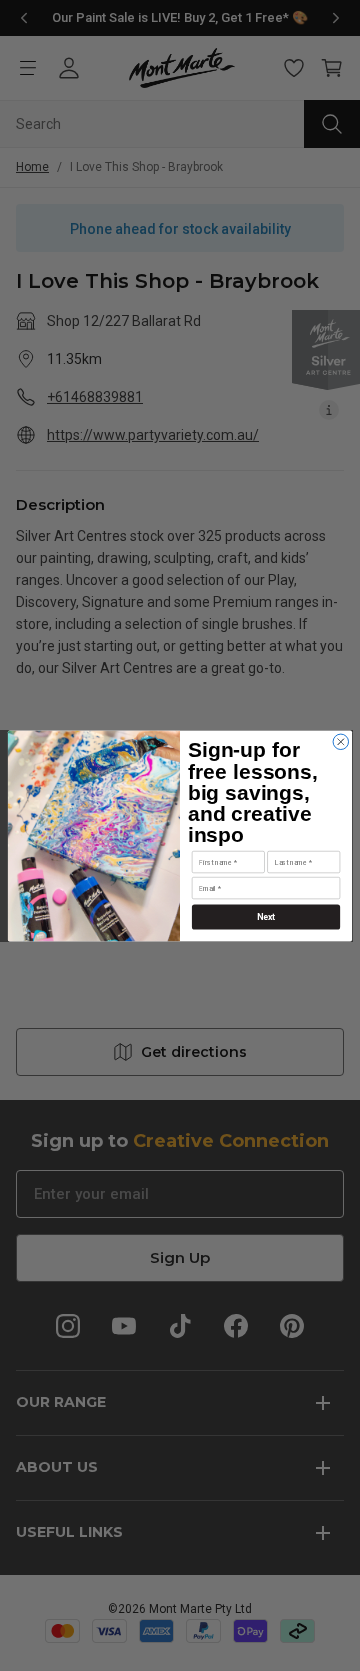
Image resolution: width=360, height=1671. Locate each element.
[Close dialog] (340, 741)
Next (266, 916)
